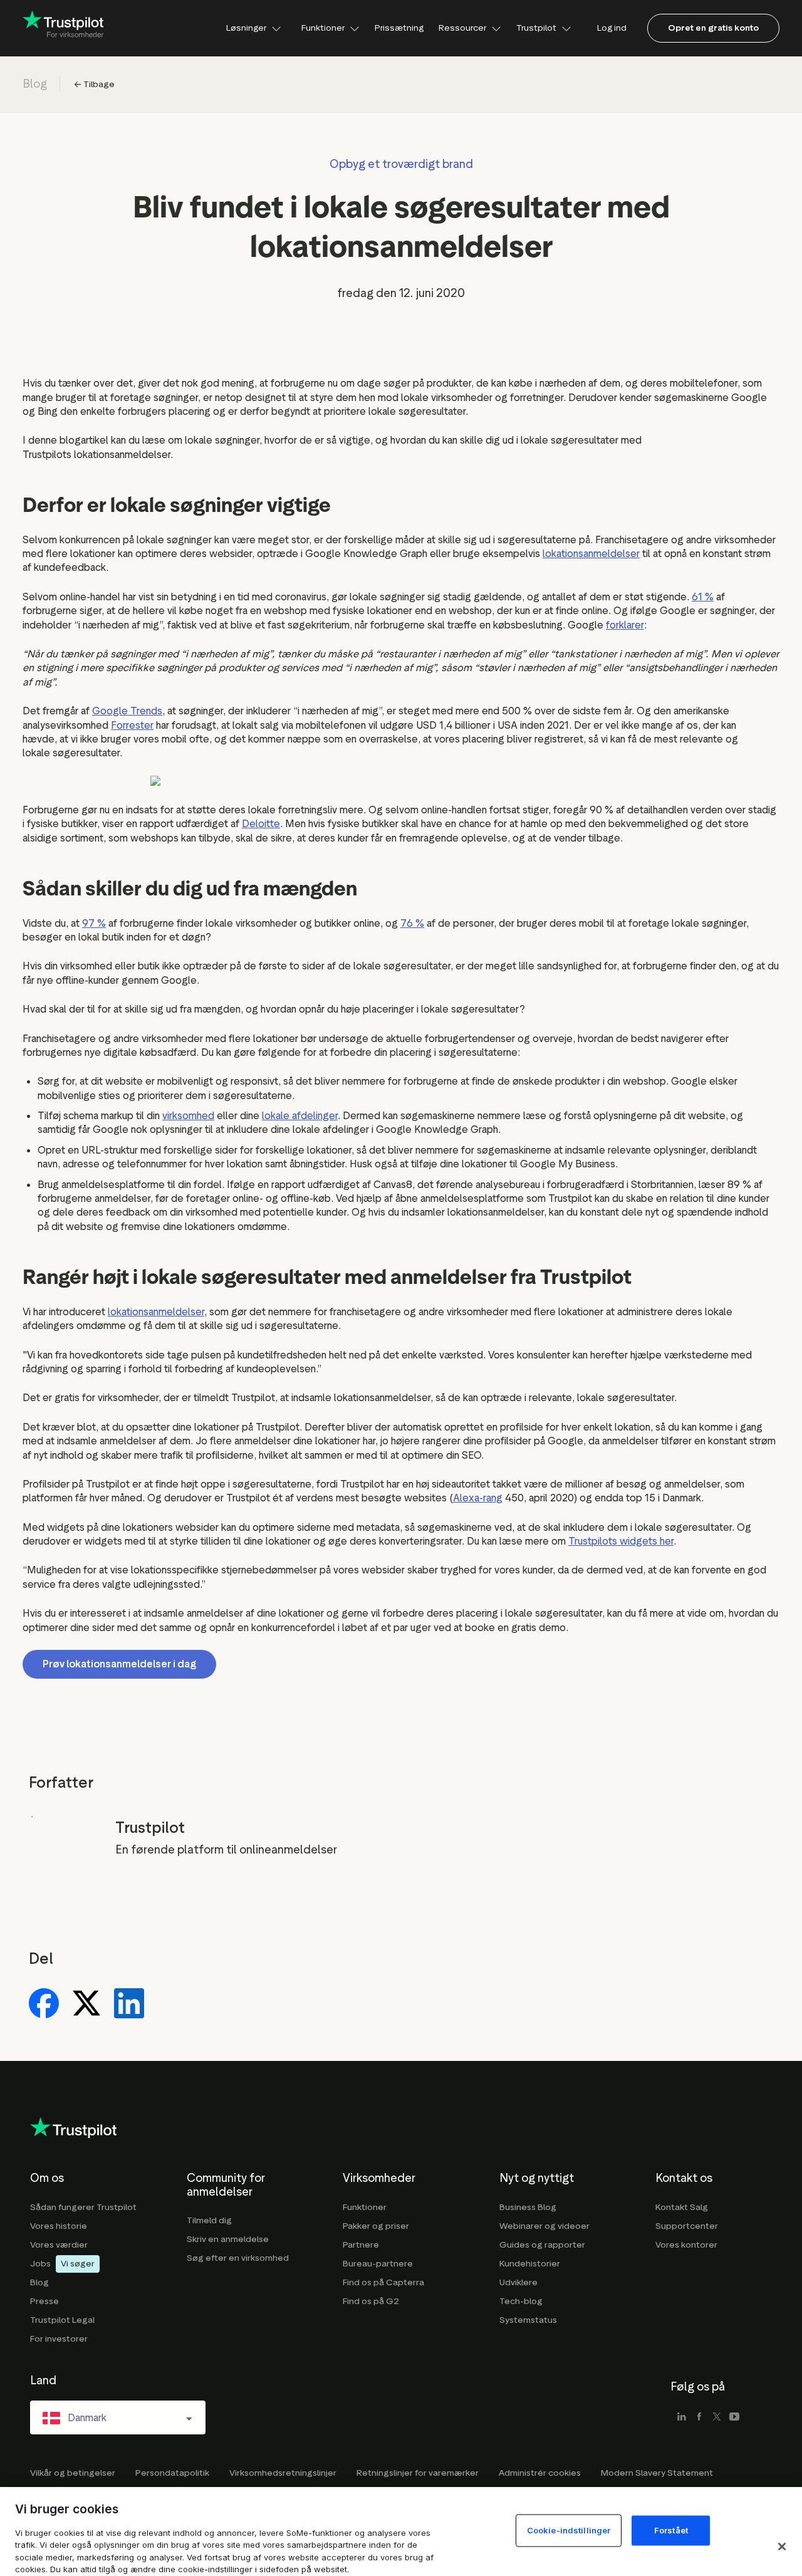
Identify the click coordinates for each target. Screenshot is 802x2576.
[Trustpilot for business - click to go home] (63, 28)
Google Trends (127, 711)
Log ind (612, 28)
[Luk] (782, 2547)
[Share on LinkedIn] (129, 2005)
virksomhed (188, 1116)
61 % (703, 597)
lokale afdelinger (300, 1116)
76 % (412, 923)
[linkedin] (682, 2417)
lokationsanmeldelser (591, 554)
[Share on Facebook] (44, 2005)
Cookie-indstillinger (569, 2530)
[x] (717, 2417)
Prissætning (399, 28)
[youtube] (734, 2417)
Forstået (671, 2530)
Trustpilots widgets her (621, 1541)
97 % (94, 923)
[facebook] (699, 2417)
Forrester (132, 725)
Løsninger (246, 28)
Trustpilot (536, 28)
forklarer (625, 625)
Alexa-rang (478, 1498)
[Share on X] (86, 2005)
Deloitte (261, 824)
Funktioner (323, 28)
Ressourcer (462, 28)
